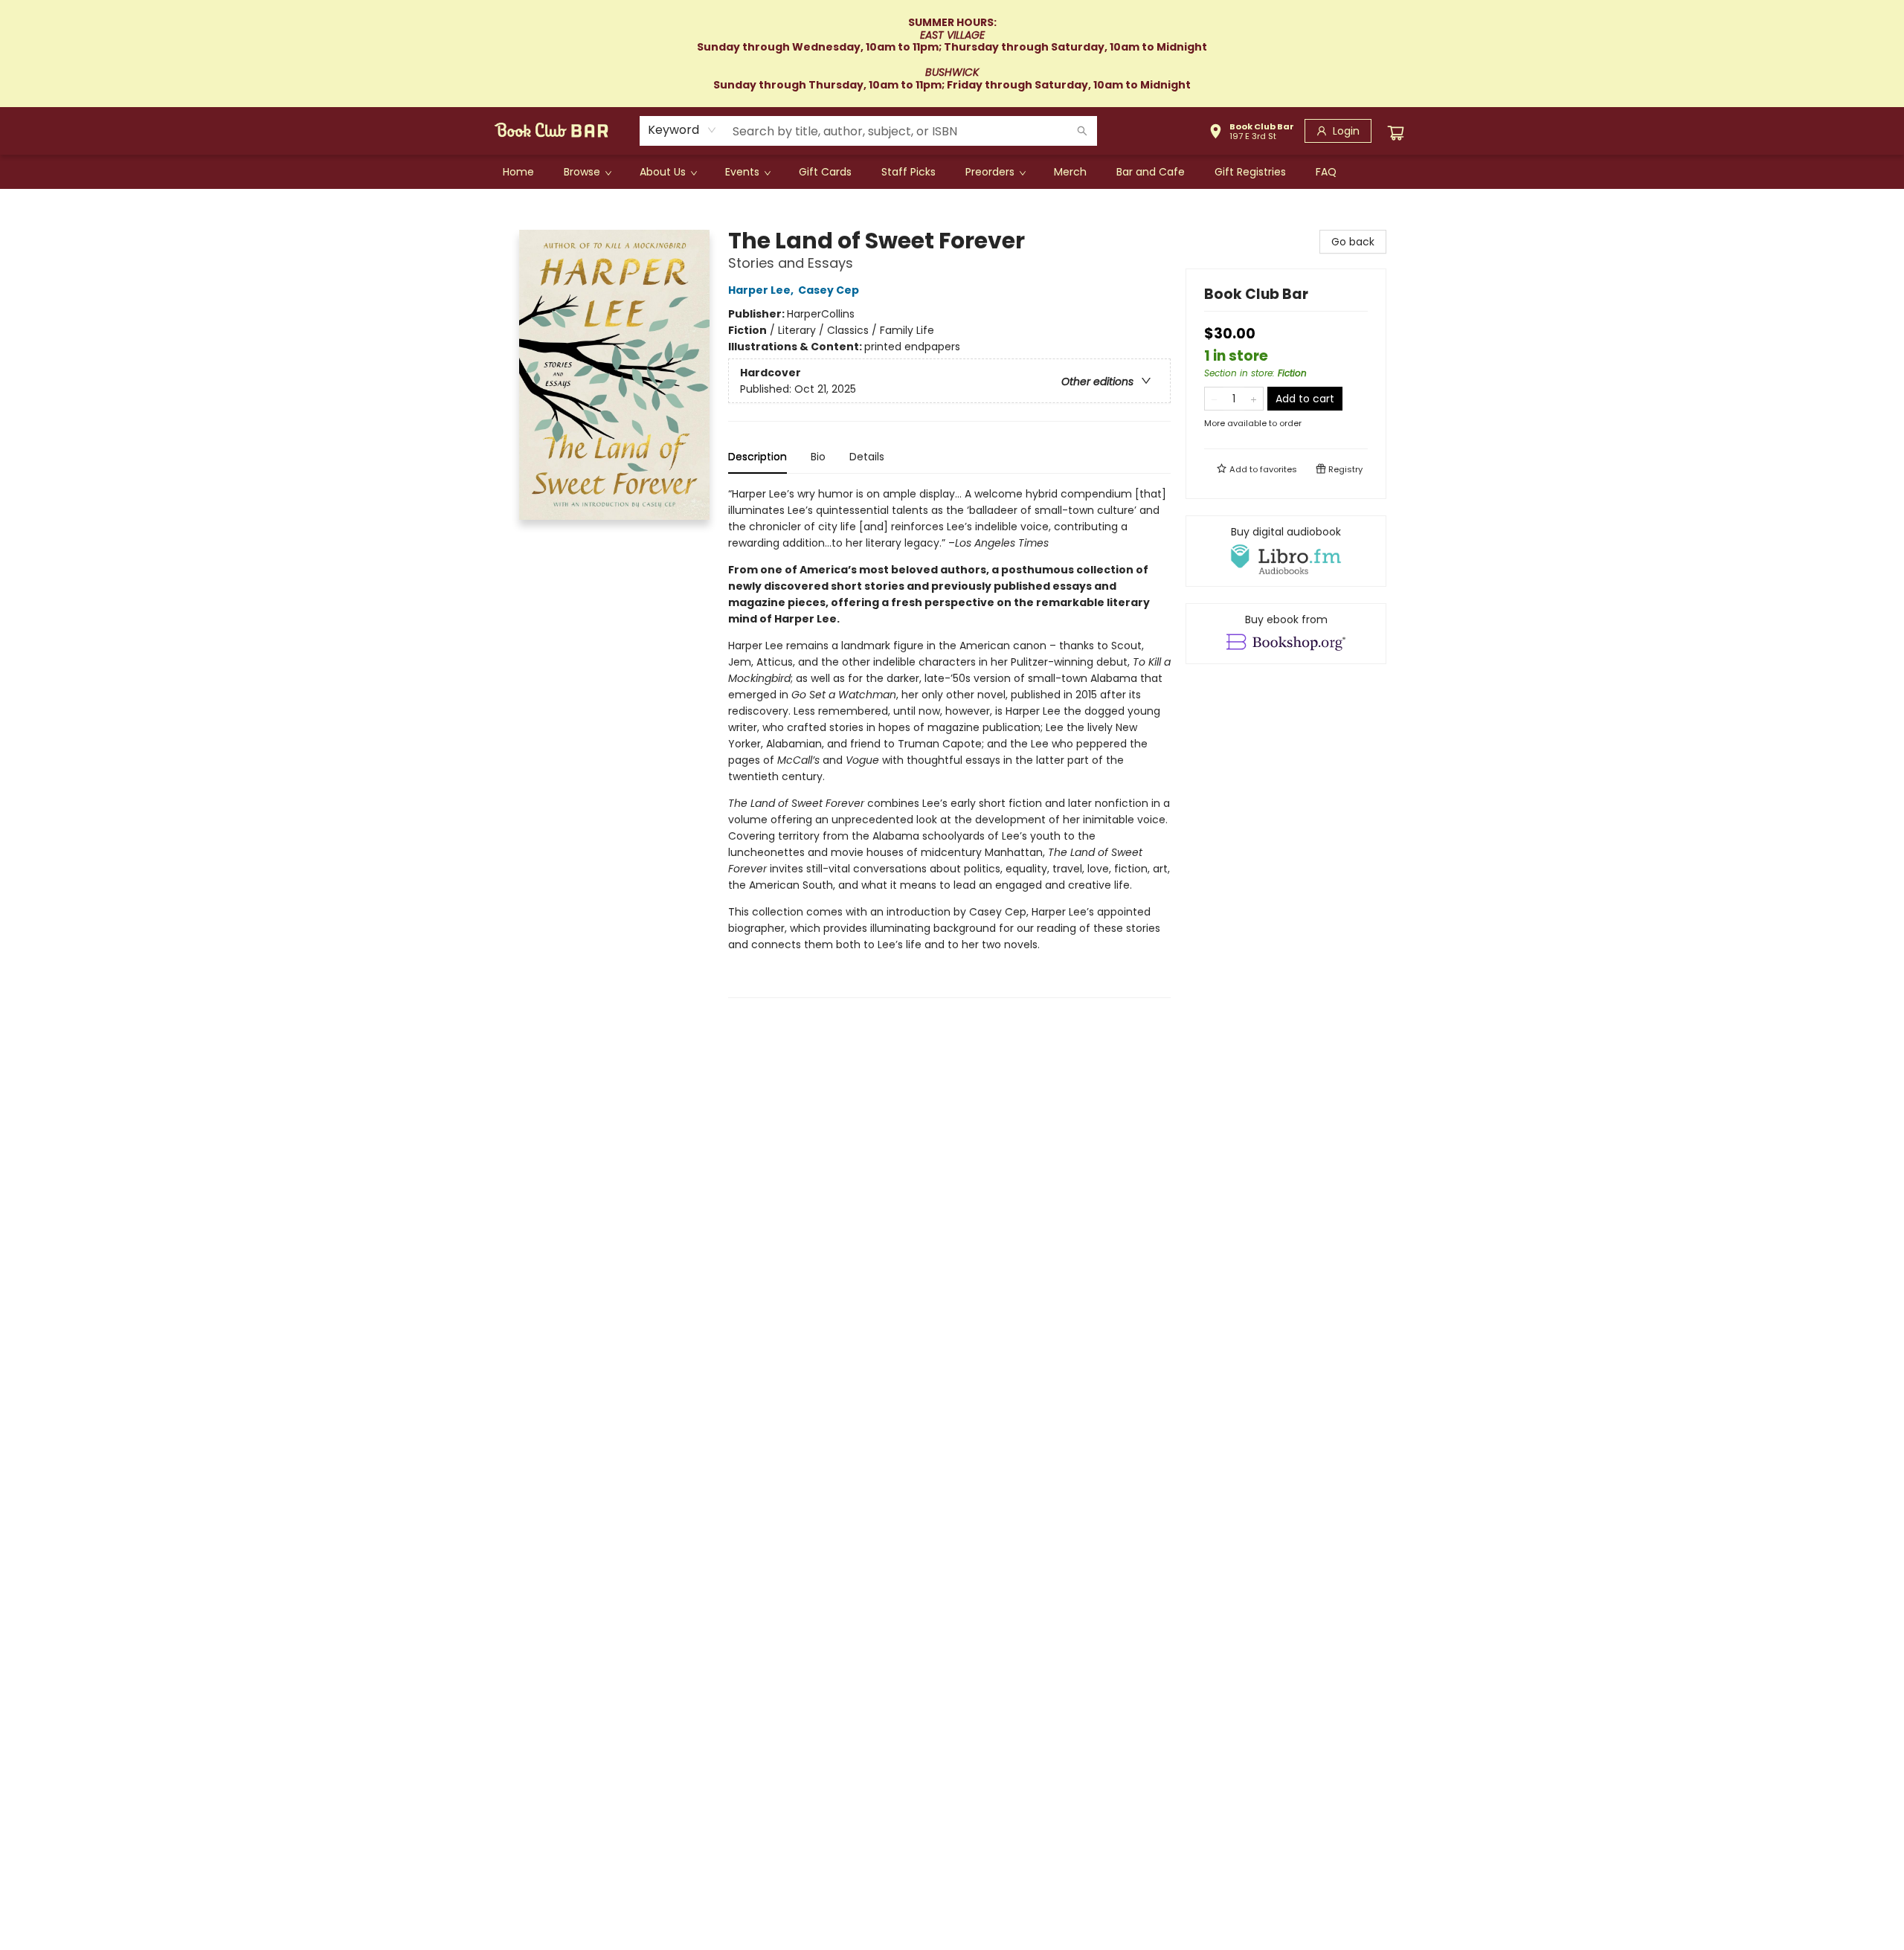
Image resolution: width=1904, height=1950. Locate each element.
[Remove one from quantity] (1214, 399)
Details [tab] (867, 457)
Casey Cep (829, 290)
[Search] (1082, 131)
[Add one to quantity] (1254, 399)
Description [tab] (758, 457)
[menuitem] (518, 172)
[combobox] (682, 130)
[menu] (952, 172)
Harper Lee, (762, 290)
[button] (1251, 133)
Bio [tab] (818, 457)
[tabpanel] (949, 742)
